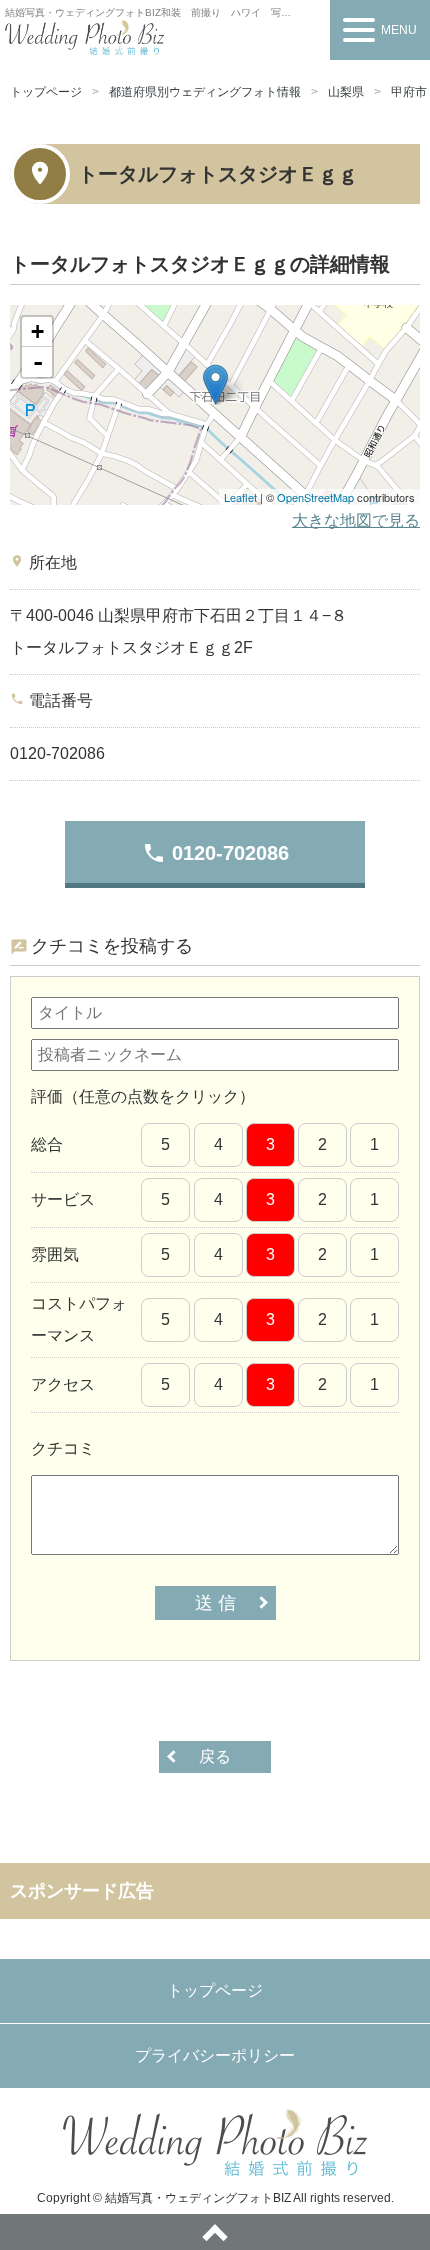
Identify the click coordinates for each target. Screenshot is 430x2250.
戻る (215, 1756)
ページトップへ (215, 2232)
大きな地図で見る (356, 520)
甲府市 (409, 92)
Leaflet (240, 497)
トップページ (46, 92)
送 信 (215, 1603)
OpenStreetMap (315, 497)
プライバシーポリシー (215, 2055)
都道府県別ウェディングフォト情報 (205, 92)
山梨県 (346, 92)
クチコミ (63, 1448)
